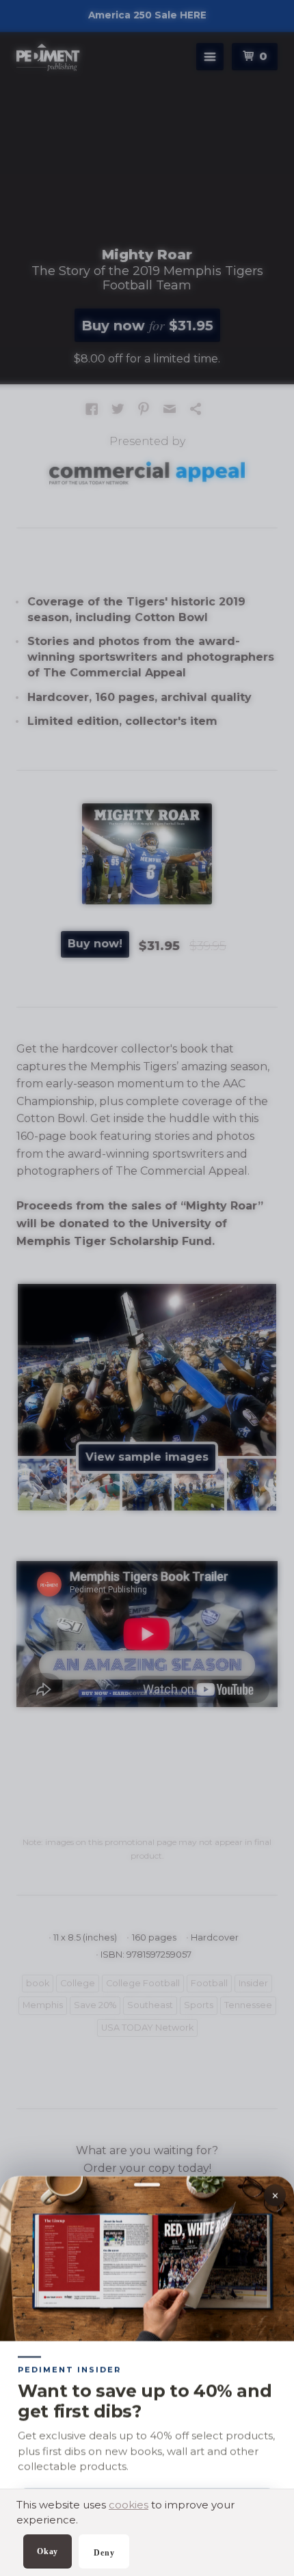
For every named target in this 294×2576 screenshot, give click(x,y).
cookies (129, 2505)
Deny (104, 2553)
